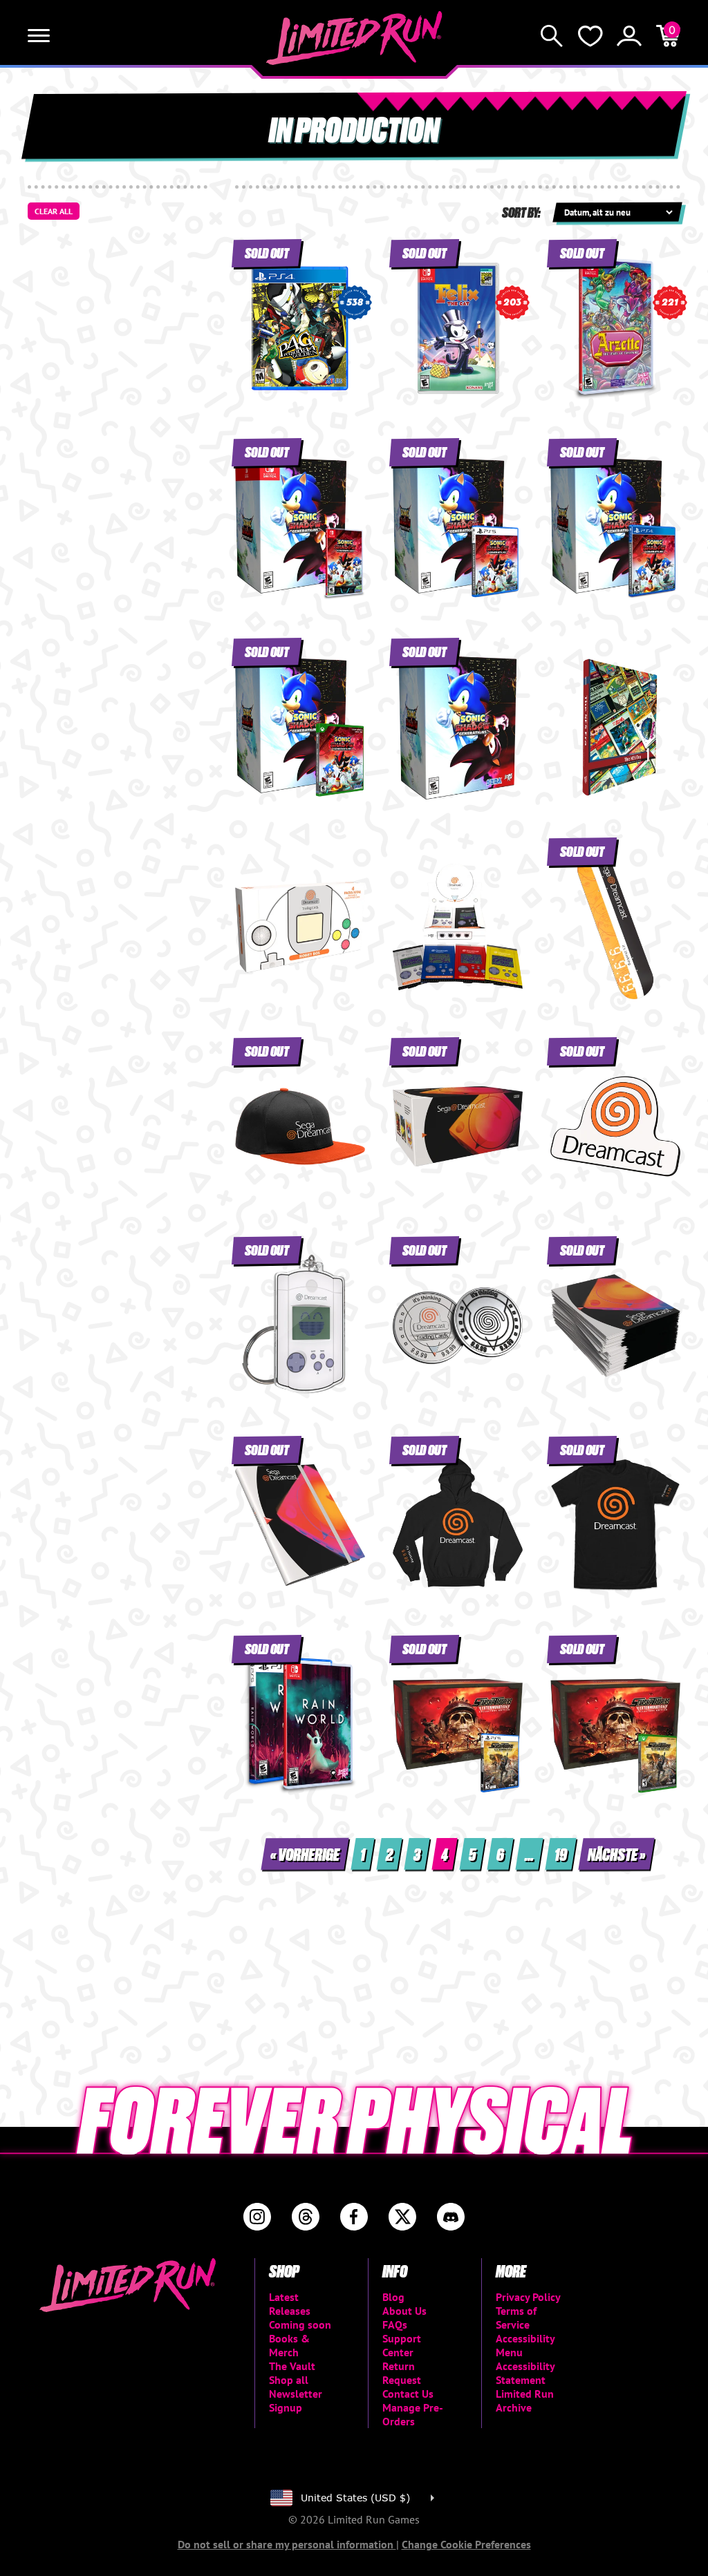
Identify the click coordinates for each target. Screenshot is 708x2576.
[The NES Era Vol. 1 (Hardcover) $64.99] (615, 727)
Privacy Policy (528, 2297)
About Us (404, 2311)
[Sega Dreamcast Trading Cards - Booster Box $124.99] (458, 927)
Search (552, 36)
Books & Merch (289, 2345)
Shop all (289, 2380)
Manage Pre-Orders (413, 2414)
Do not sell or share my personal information (287, 2544)
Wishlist (590, 36)
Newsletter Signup (296, 2400)
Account (629, 36)
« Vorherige (305, 1854)
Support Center (402, 2345)
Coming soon (300, 2324)
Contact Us (408, 2394)
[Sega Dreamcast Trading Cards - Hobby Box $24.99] (300, 927)
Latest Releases (290, 2304)
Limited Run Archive (525, 2400)
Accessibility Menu (525, 2345)
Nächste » (616, 1854)
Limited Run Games (354, 38)
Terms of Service (516, 2318)
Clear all (54, 211)
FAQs (395, 2324)
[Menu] (39, 36)
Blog (393, 2297)
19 (561, 1854)
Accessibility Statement (525, 2373)
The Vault (292, 2366)
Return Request (402, 2373)
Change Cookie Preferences (466, 2544)
